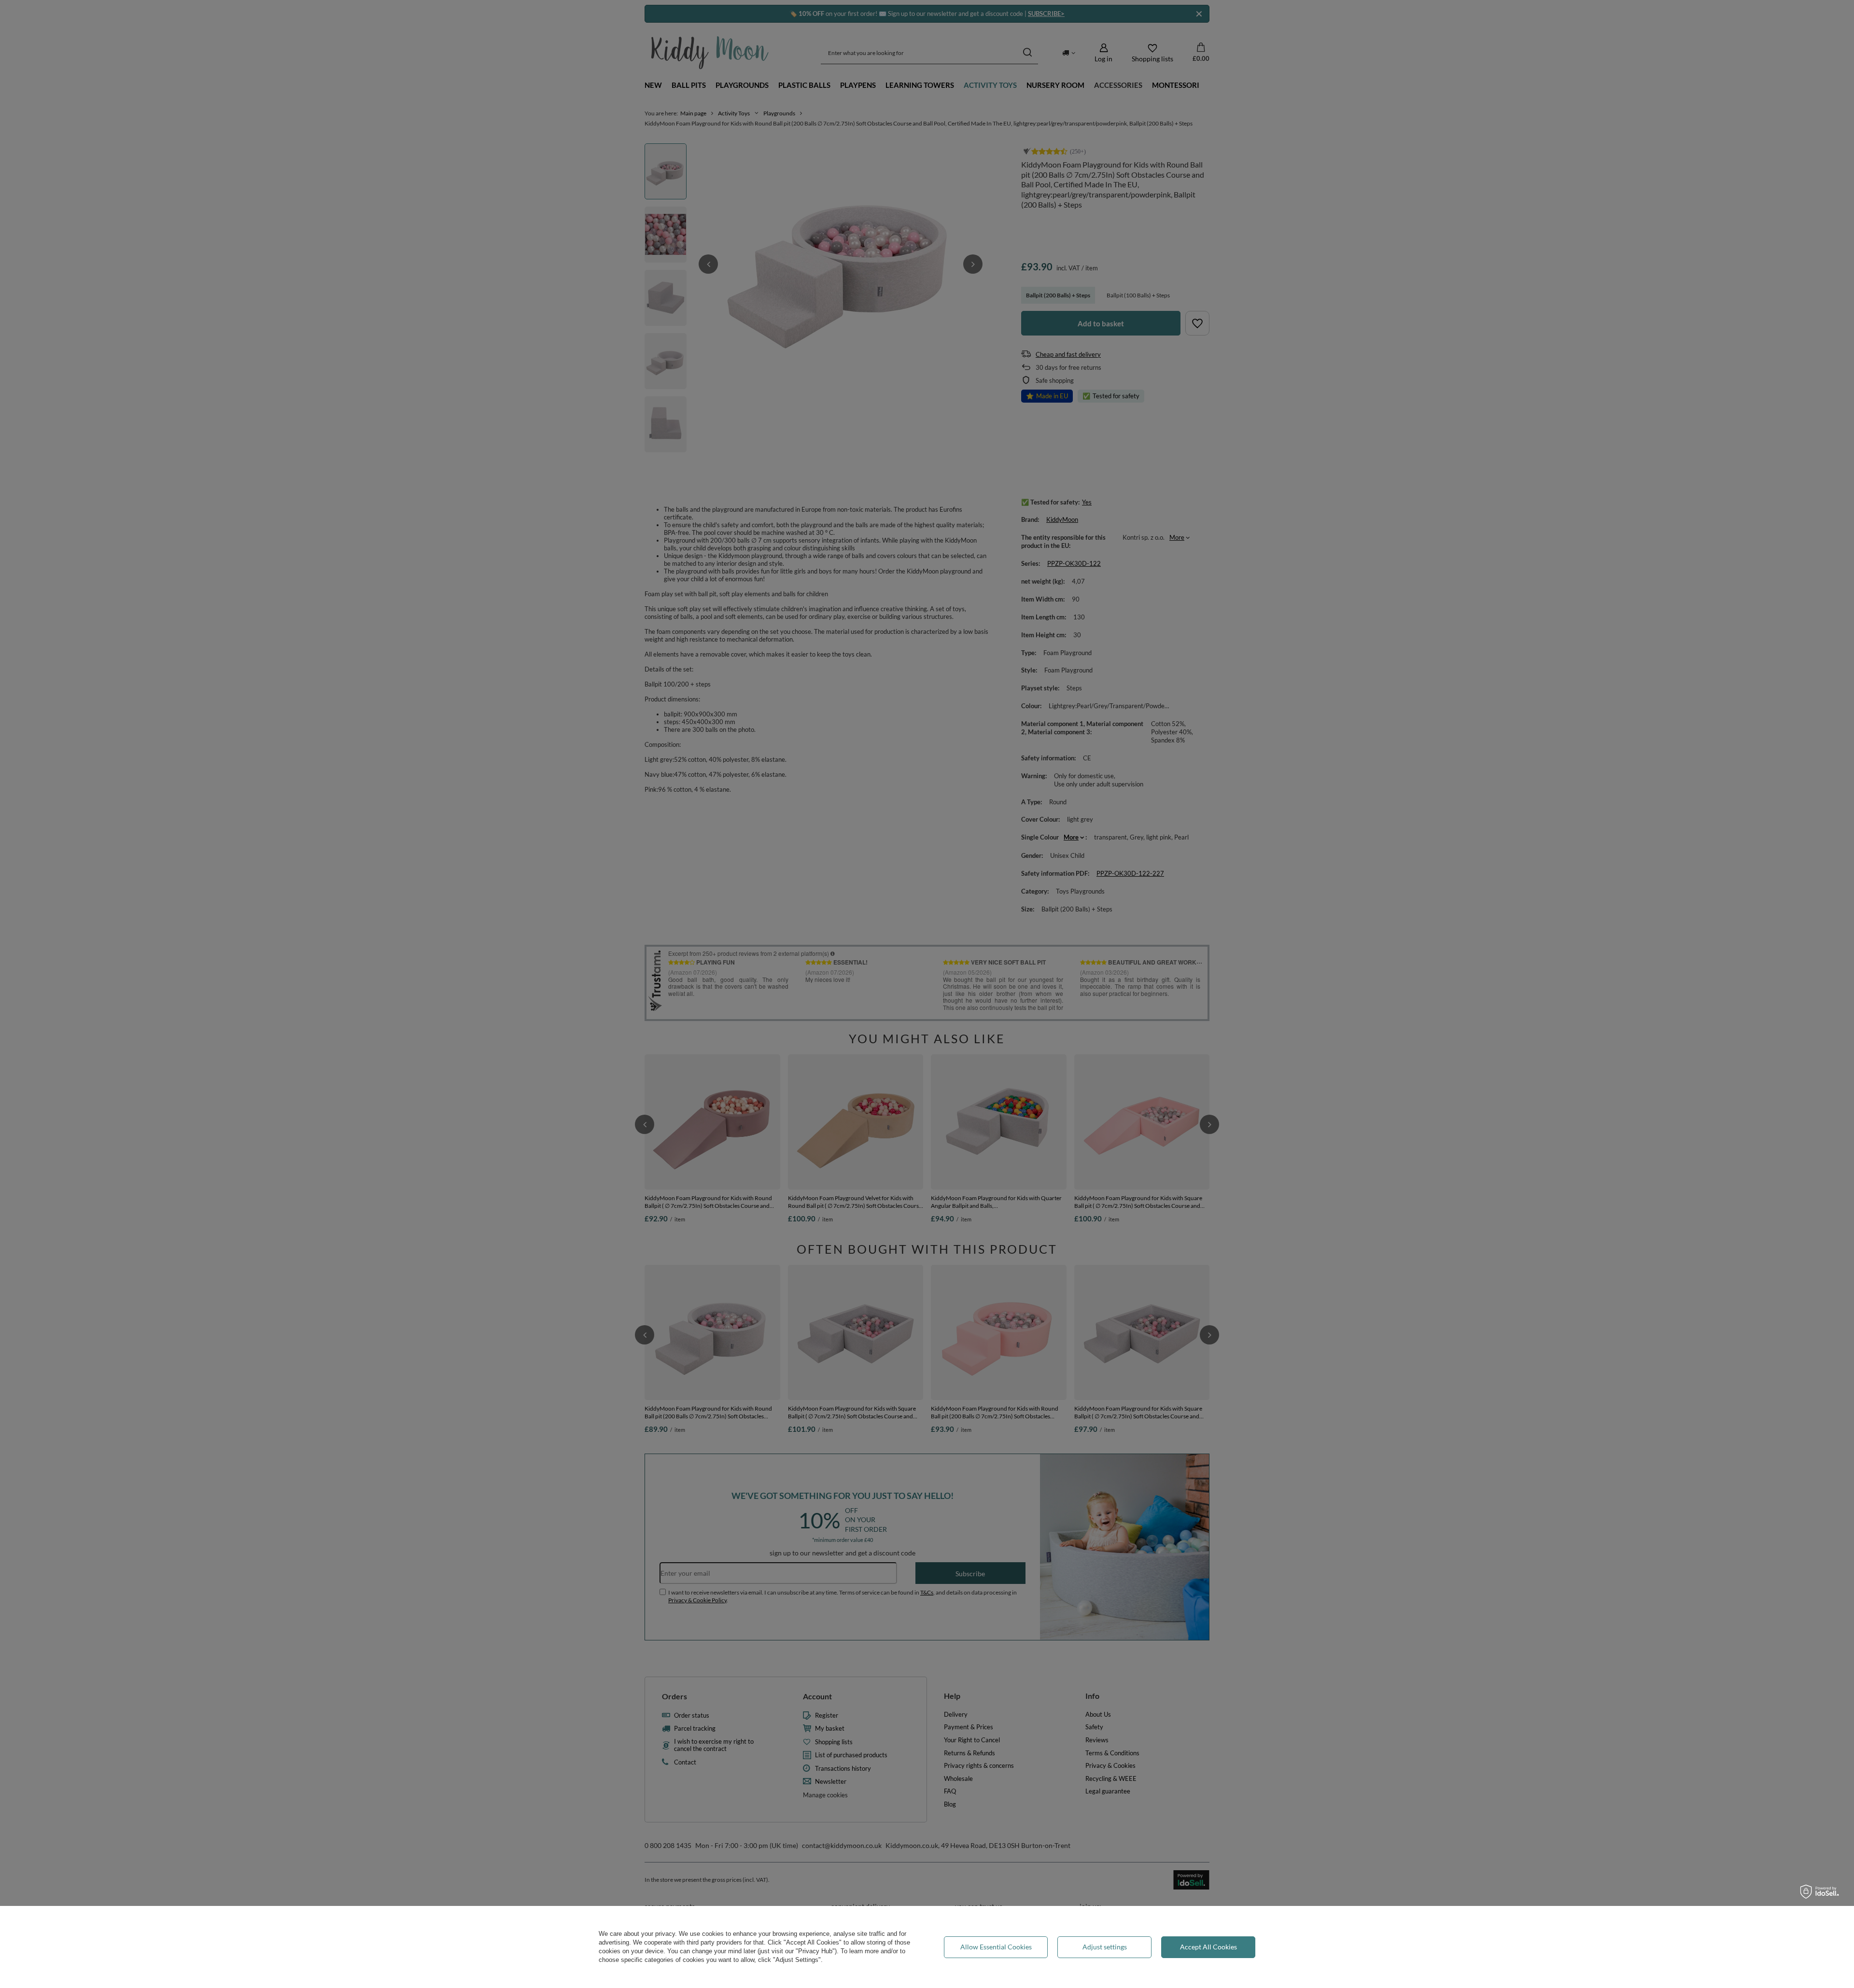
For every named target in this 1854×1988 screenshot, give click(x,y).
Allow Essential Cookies (996, 1947)
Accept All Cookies (1208, 1947)
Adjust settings (1105, 1947)
